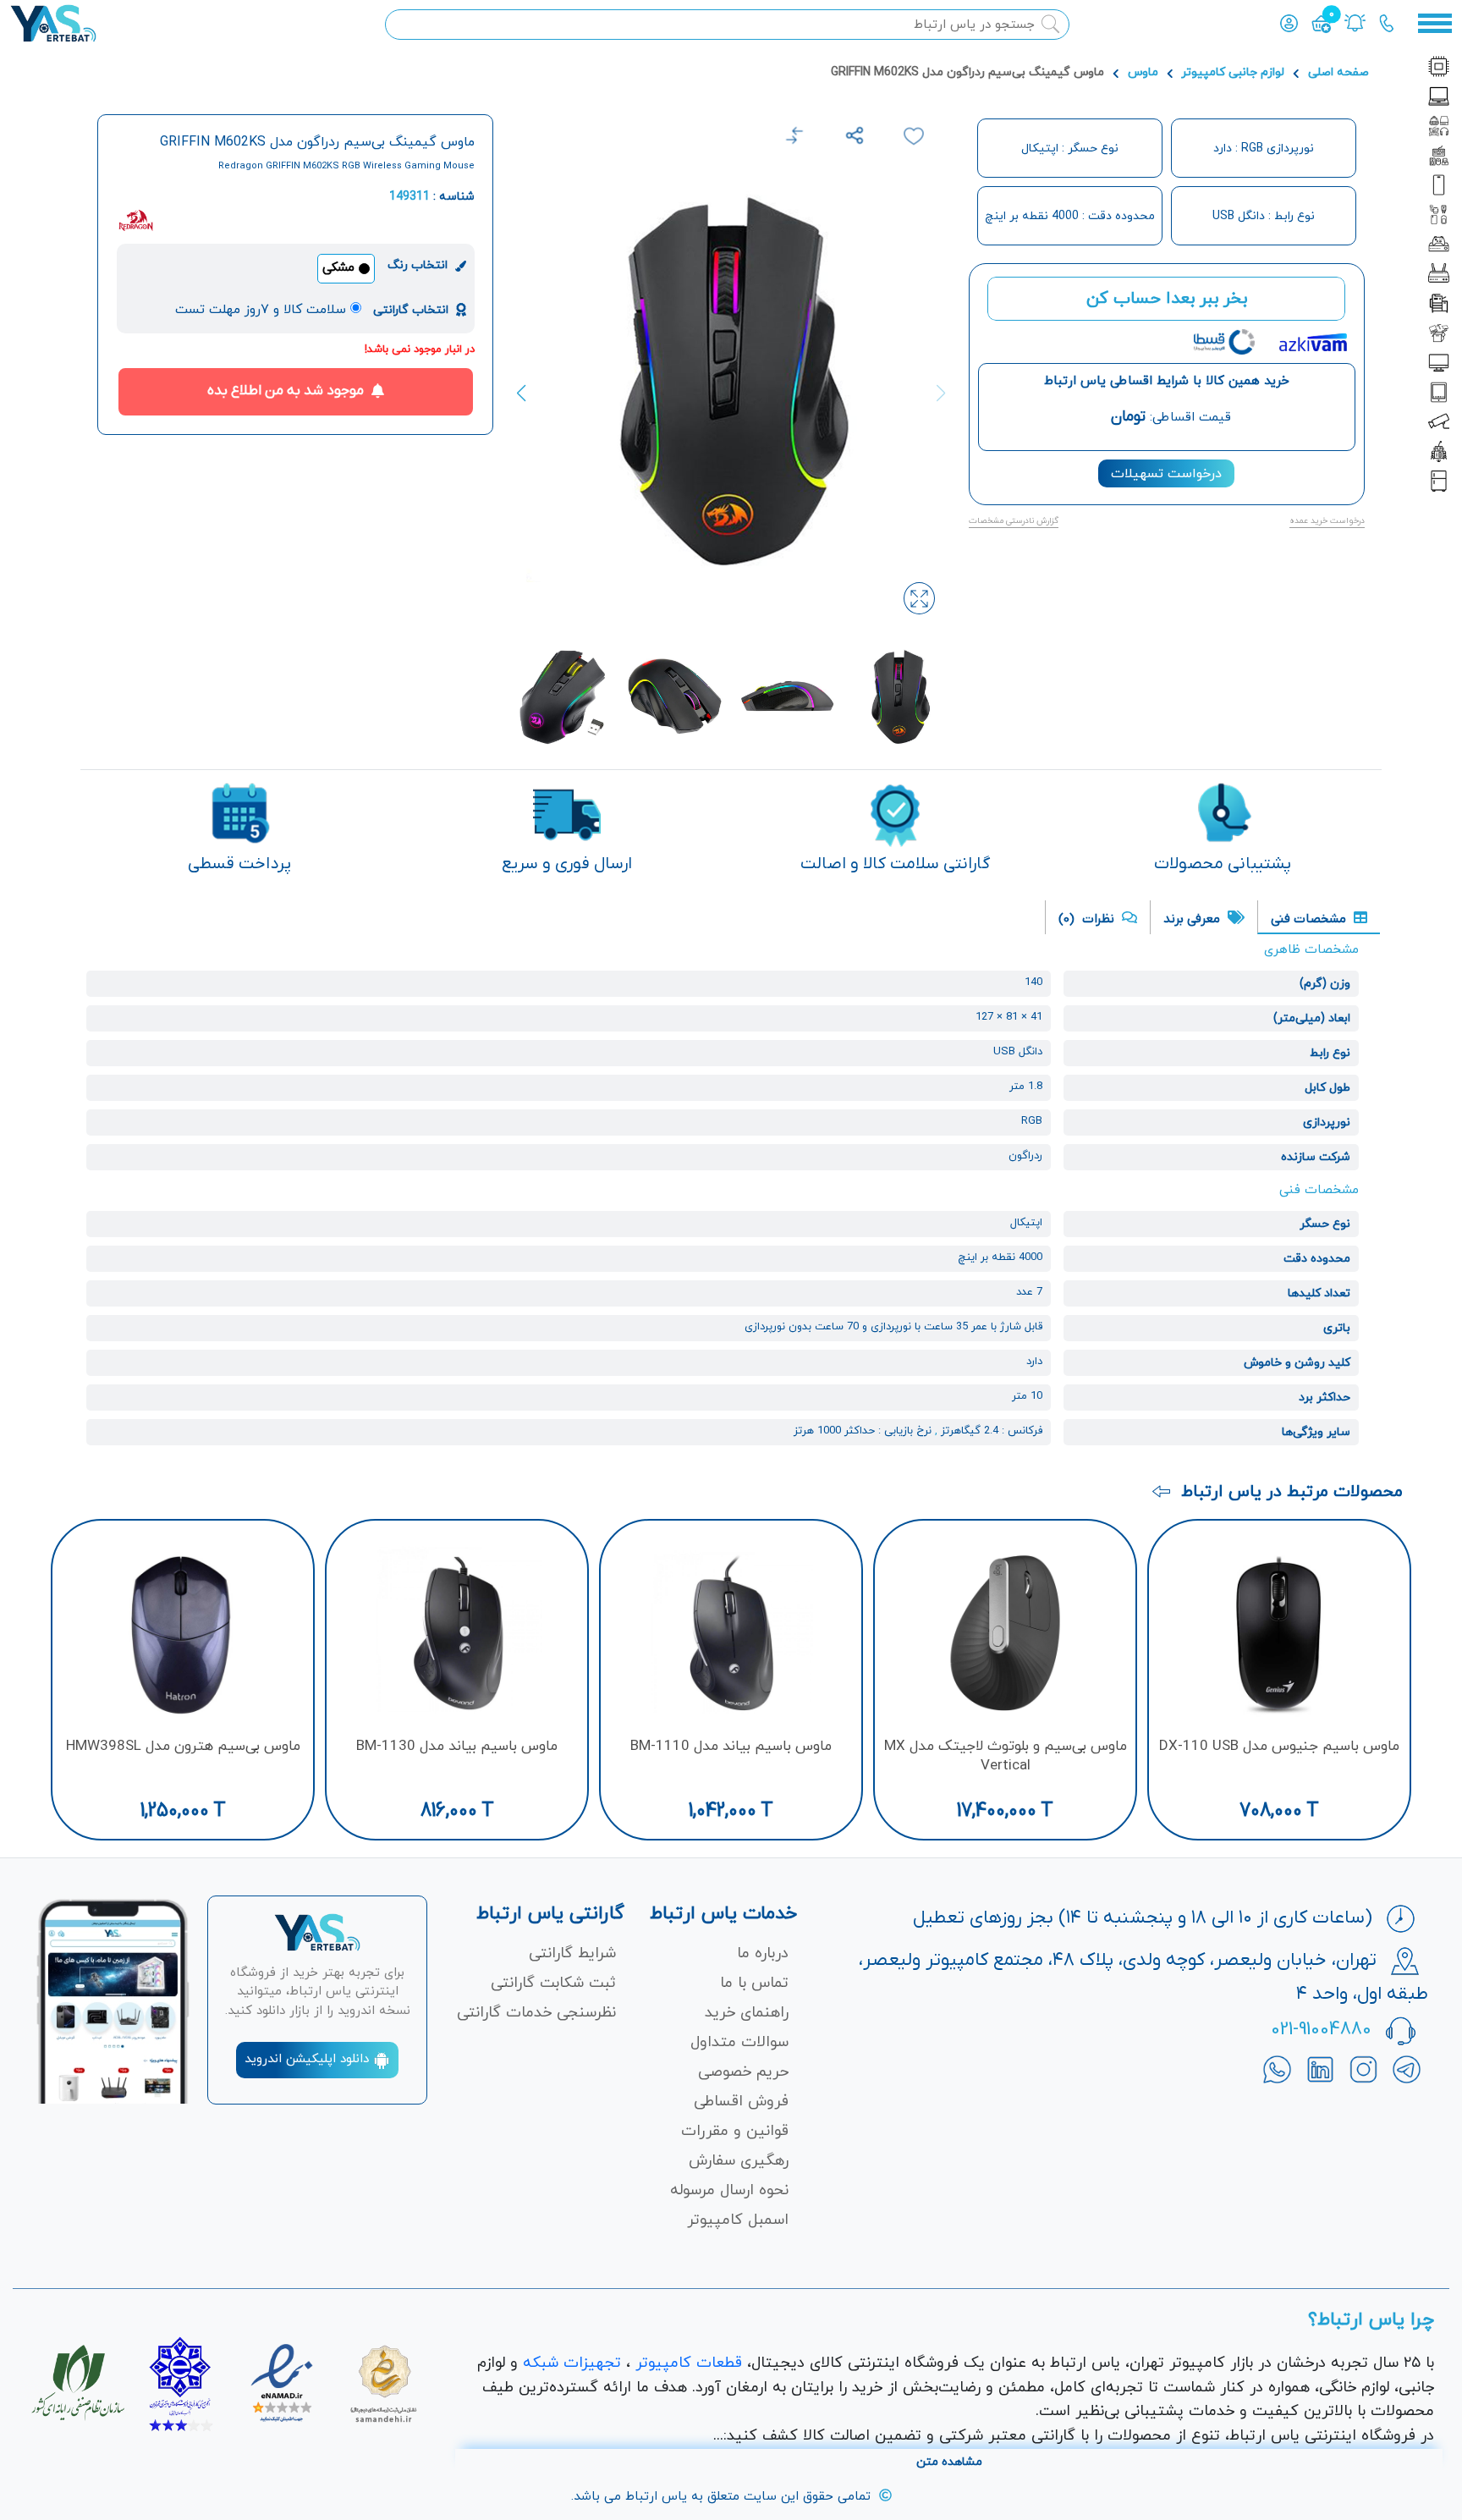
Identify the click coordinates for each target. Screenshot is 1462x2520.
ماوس (1143, 72)
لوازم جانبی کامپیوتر (1233, 72)
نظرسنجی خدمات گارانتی (536, 2013)
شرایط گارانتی (572, 1953)
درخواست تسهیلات (1166, 474)
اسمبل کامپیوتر (738, 2220)
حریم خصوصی (743, 2072)
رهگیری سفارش (739, 2161)
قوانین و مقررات (735, 2131)
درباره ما (763, 1953)
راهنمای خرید (747, 2013)
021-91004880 (1321, 2030)
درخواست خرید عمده (1327, 521)
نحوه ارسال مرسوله (729, 2190)
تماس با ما (754, 1983)
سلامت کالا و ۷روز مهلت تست (261, 310)
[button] (530, 393)
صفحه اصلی (1338, 72)
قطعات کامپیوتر (689, 2363)
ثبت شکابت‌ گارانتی (553, 1983)
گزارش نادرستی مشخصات (1014, 521)
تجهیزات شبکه (572, 2363)
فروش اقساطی (741, 2102)
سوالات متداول (739, 2042)
